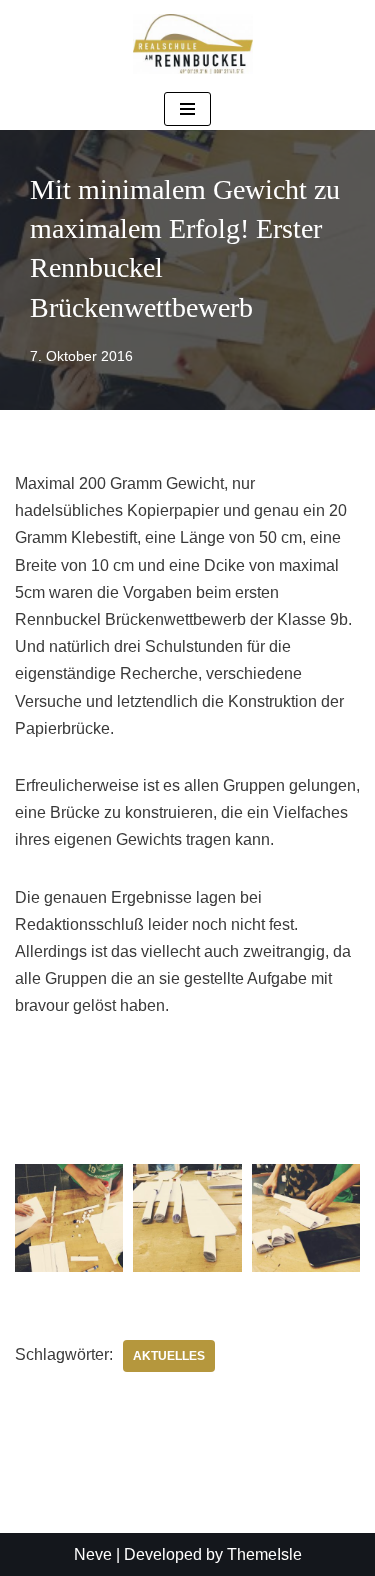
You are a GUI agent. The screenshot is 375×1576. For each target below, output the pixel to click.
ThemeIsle (264, 1554)
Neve (93, 1554)
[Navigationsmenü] (187, 109)
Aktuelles (169, 1356)
